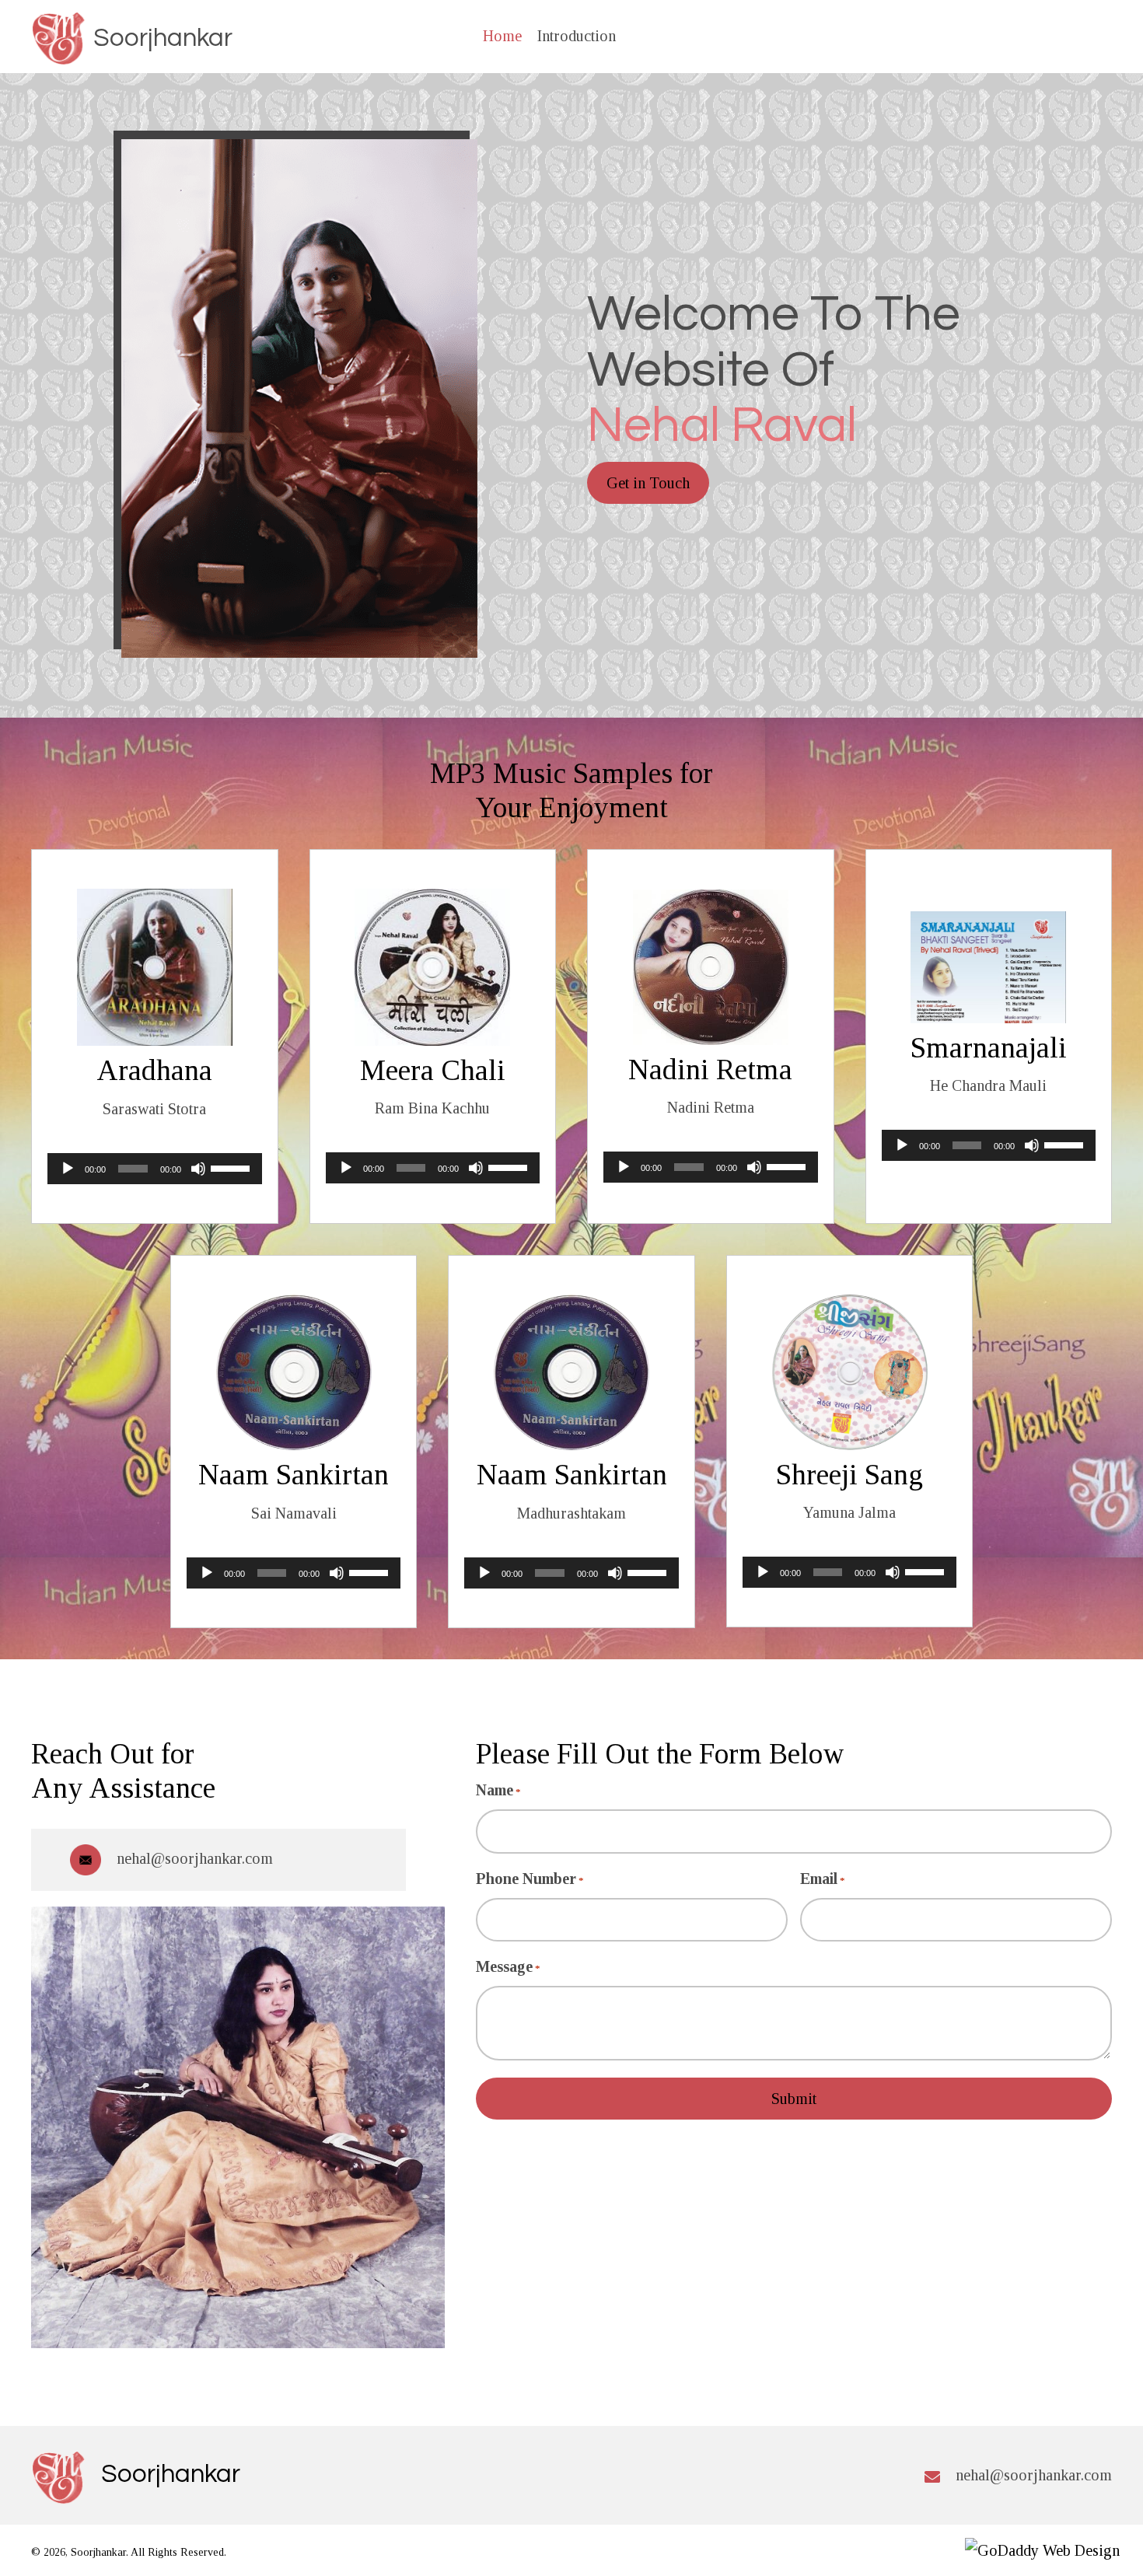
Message (508, 1966)
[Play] (68, 1169)
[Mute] (198, 1169)
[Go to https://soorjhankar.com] (131, 39)
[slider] (232, 1167)
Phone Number (530, 1879)
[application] (155, 1169)
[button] (648, 483)
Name (498, 1790)
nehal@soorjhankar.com (195, 1858)
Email (823, 1879)
